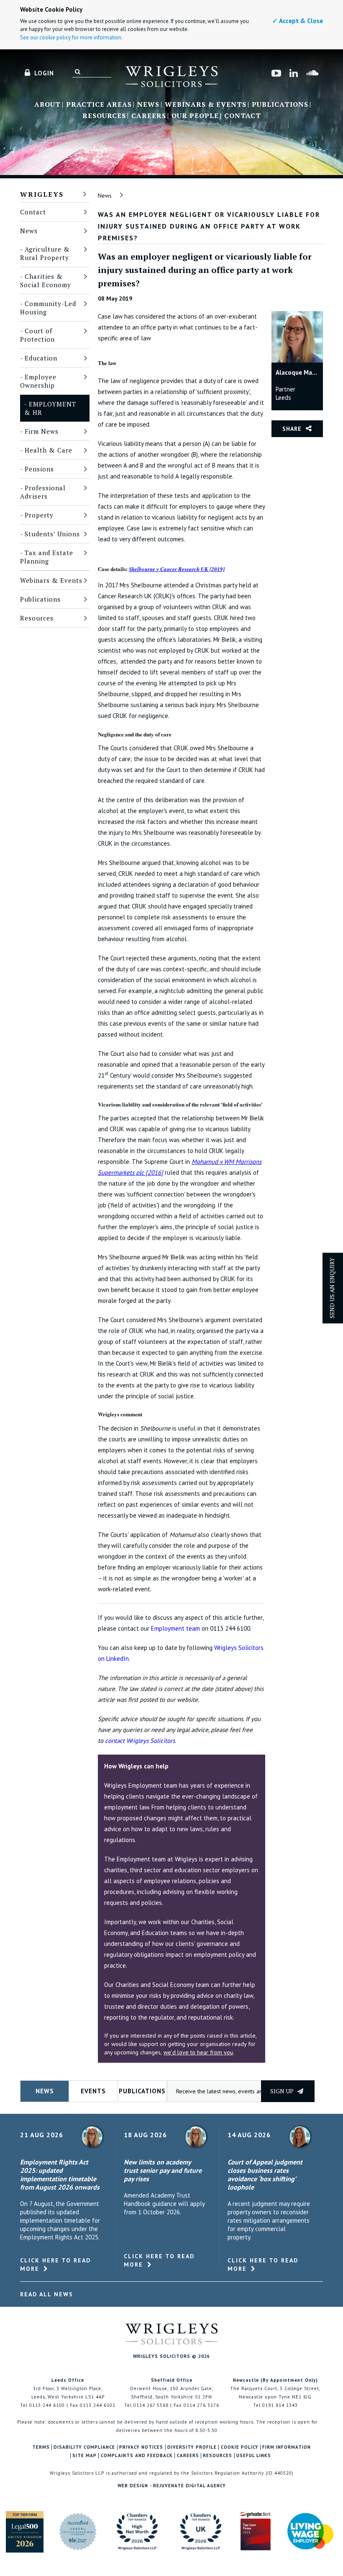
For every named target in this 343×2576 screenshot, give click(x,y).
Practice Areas (99, 105)
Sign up (283, 2091)
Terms (41, 2447)
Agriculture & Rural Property (45, 253)
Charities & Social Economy (46, 281)
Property (39, 515)
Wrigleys (42, 194)
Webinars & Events (206, 105)
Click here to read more (55, 2265)
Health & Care (49, 450)
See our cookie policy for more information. (71, 37)
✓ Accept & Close (298, 21)
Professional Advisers (43, 492)
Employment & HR (50, 408)
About (47, 105)
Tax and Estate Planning (47, 557)
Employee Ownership (38, 381)
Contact (243, 116)
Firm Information (287, 2447)
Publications (280, 105)
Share (292, 429)
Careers (149, 116)
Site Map (84, 2456)
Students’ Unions (52, 534)
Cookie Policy (240, 2447)
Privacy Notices (141, 2447)
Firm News (42, 431)
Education (41, 358)
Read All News (47, 2294)
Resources (104, 116)
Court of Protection (37, 335)
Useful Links (254, 2456)
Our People (195, 116)
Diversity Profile (192, 2447)
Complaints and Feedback (137, 2456)
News (148, 105)
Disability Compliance (84, 2447)
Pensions (39, 469)
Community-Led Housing (48, 308)
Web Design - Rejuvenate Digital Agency (172, 2486)
